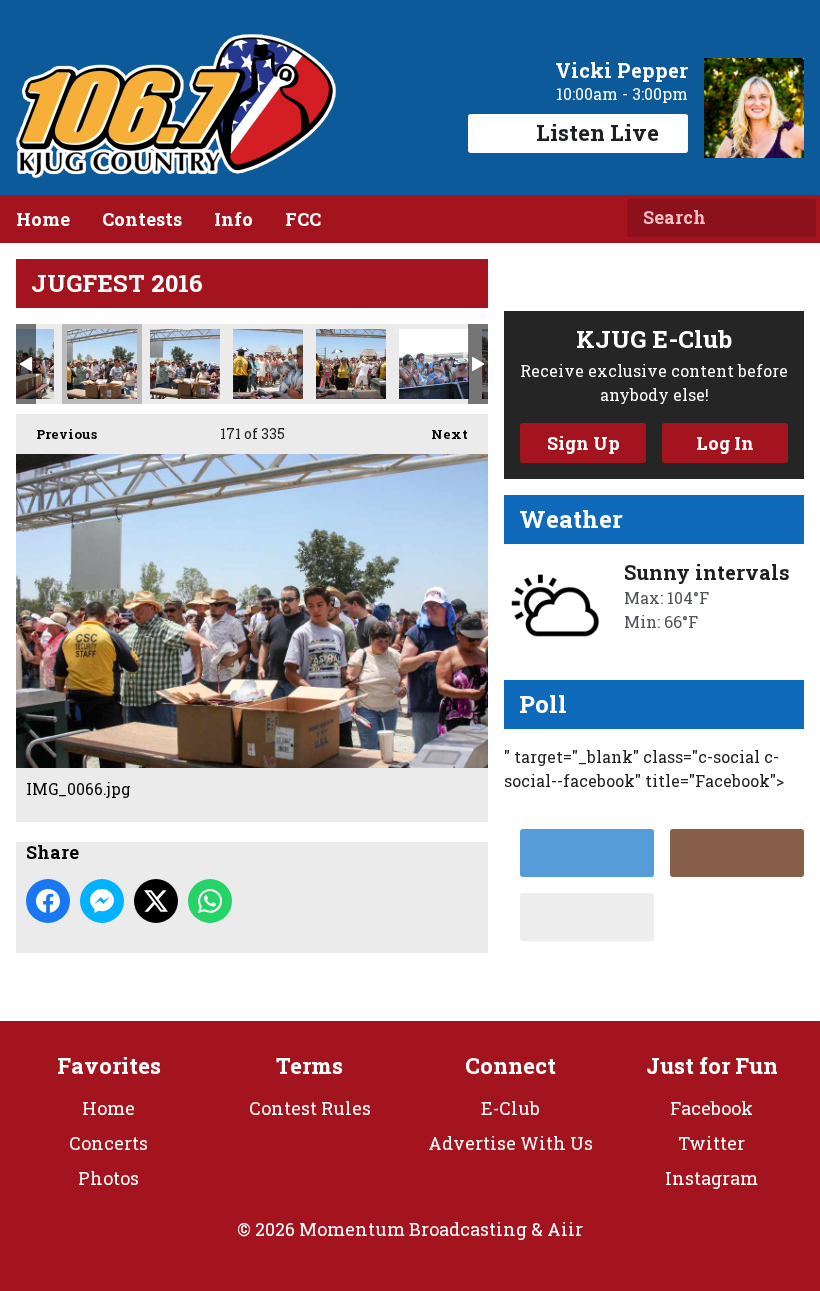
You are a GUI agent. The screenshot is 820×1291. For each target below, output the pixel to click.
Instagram (711, 1178)
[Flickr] (587, 917)
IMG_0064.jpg (185, 364)
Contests (142, 219)
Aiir (565, 1229)
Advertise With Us (510, 1143)
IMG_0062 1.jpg (434, 364)
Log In (725, 443)
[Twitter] (587, 853)
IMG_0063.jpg (268, 364)
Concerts (108, 1143)
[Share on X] (156, 901)
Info (233, 219)
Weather (571, 519)
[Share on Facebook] (48, 901)
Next (439, 434)
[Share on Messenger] (102, 901)
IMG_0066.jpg (102, 364)
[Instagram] (737, 853)
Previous (56, 434)
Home (43, 219)
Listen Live (597, 132)
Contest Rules (310, 1108)
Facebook (711, 1108)
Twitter (711, 1143)
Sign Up (583, 443)
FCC (303, 219)
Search (793, 218)
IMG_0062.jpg (351, 364)
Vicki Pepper (621, 70)
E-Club (510, 1108)
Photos (108, 1178)
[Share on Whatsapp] (210, 901)
